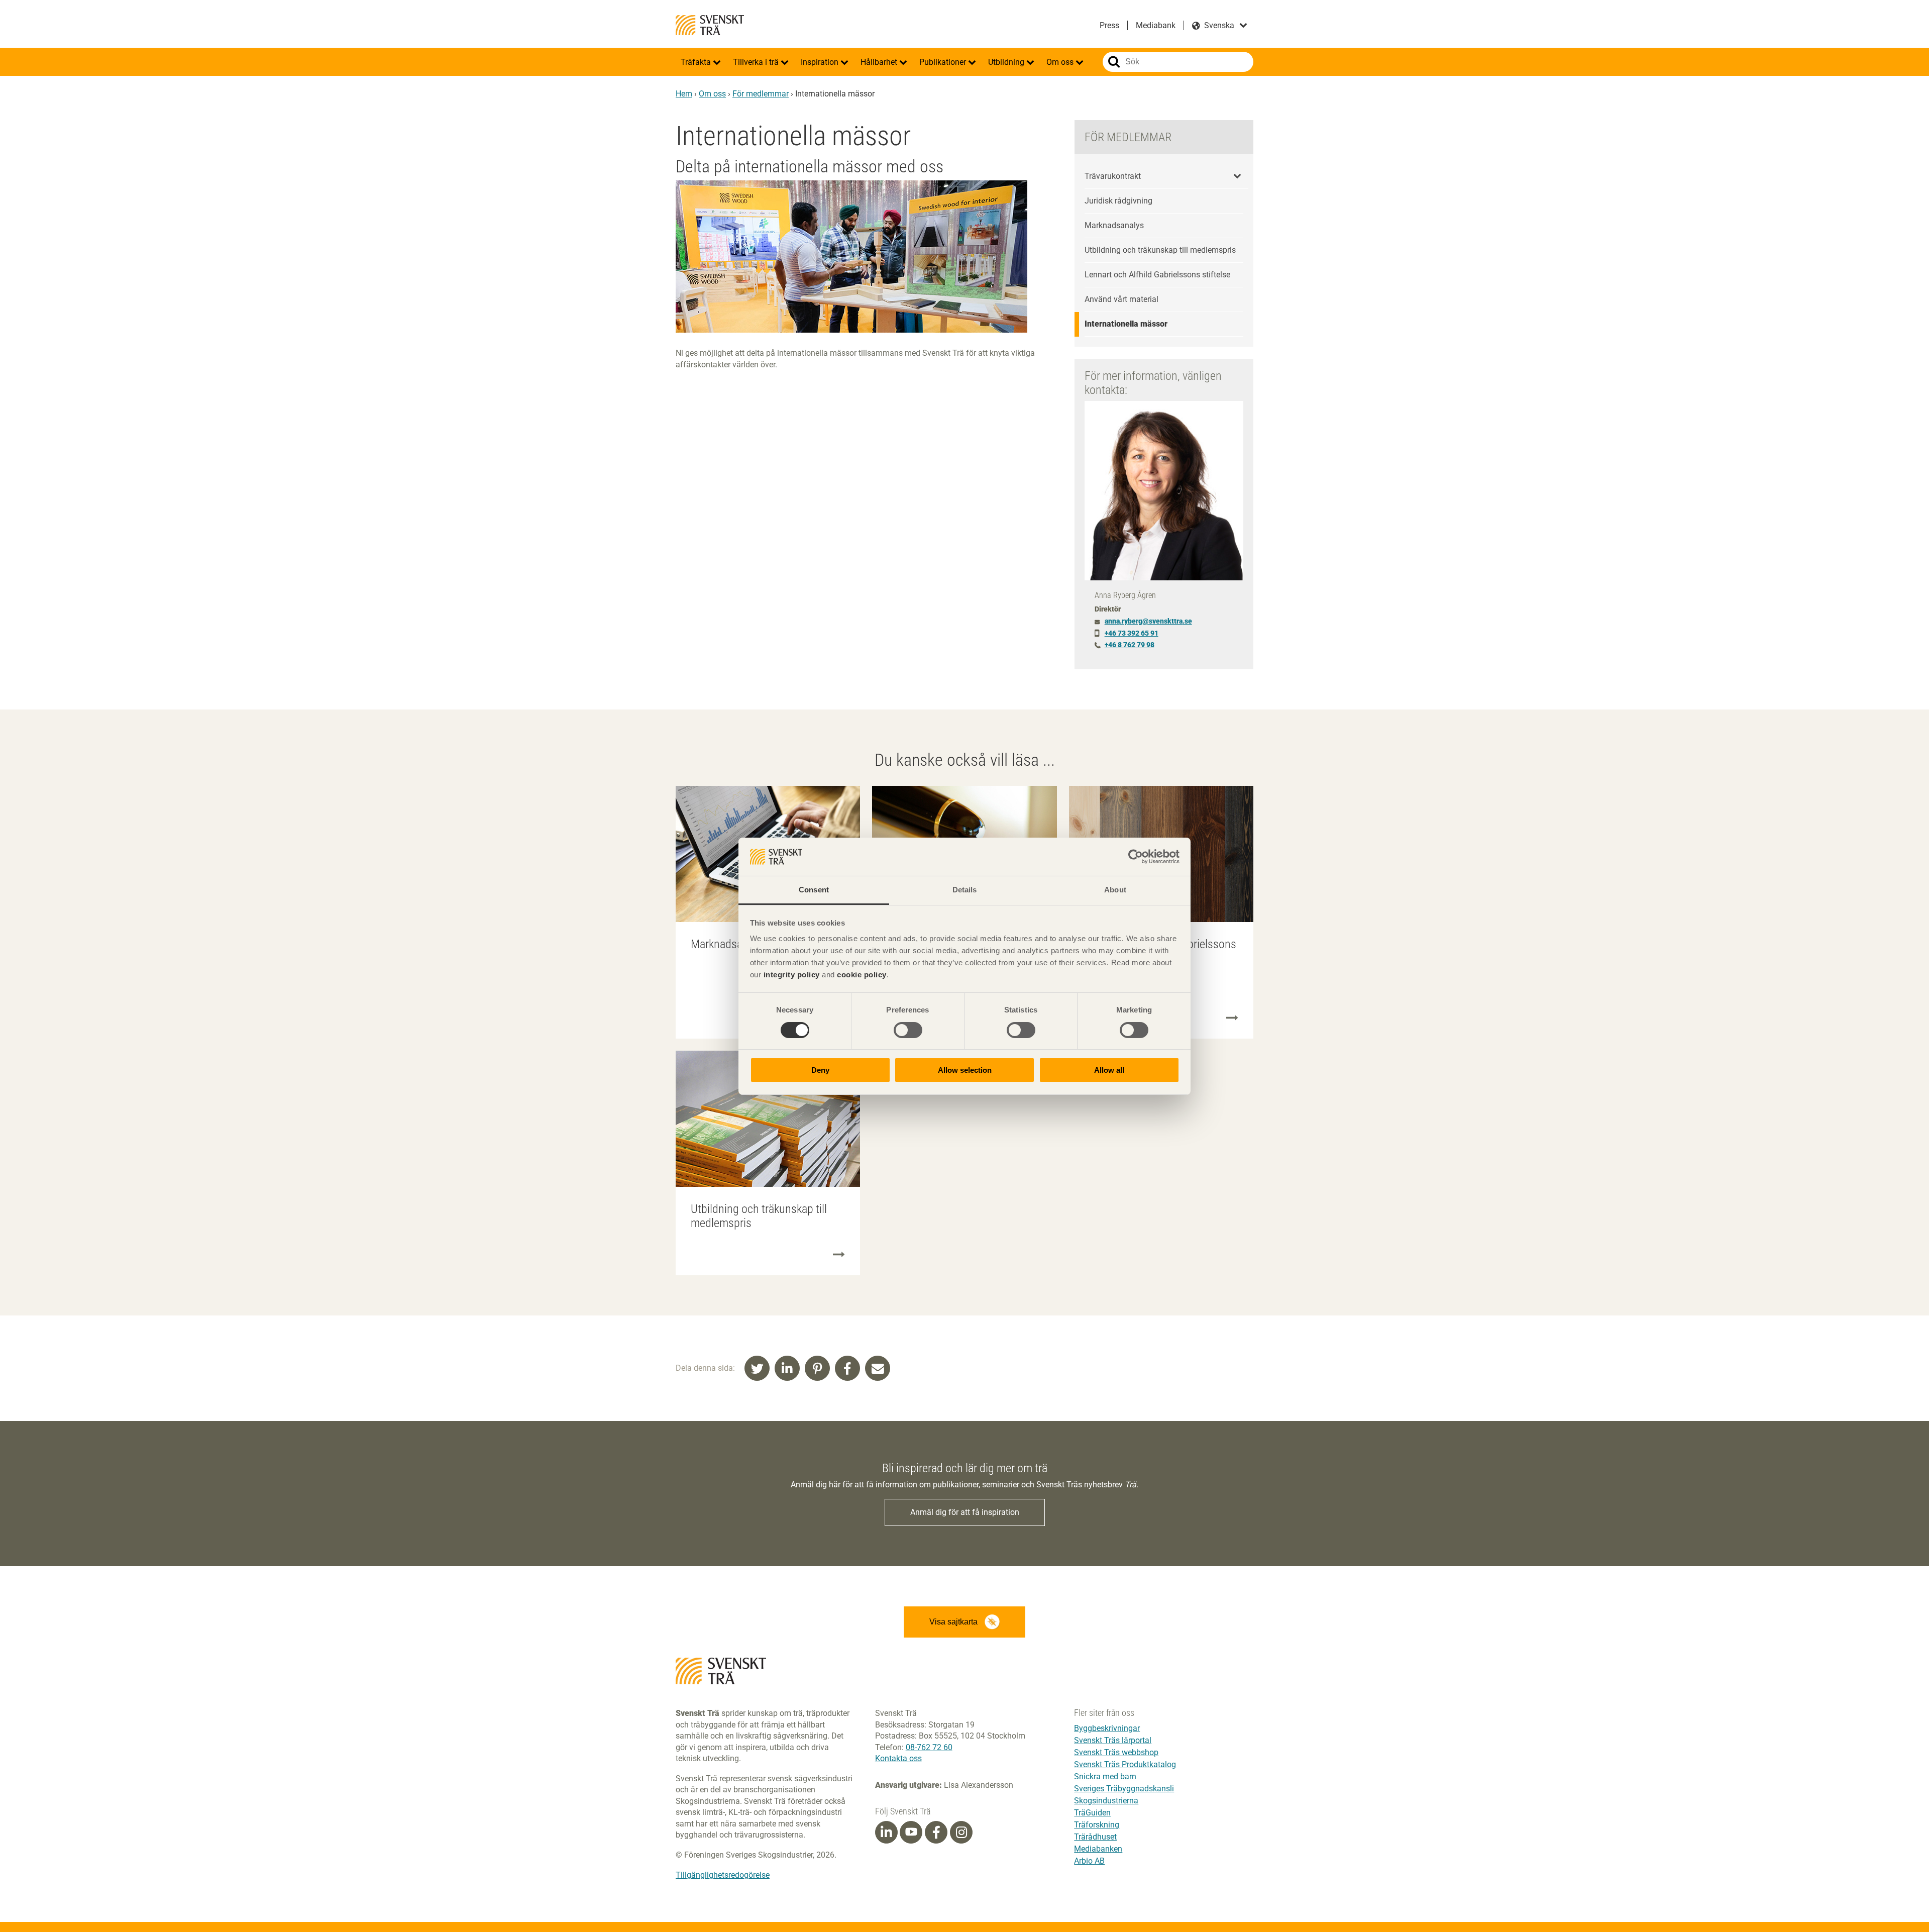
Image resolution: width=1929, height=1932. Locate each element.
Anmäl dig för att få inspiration (965, 1512)
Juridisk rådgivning (1118, 201)
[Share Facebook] (847, 1368)
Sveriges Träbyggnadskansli (1124, 1789)
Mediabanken (1098, 1849)
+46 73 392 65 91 (1132, 633)
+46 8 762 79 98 (1130, 645)
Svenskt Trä (710, 25)
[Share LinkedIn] (787, 1368)
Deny (820, 1070)
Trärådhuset (1095, 1837)
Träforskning (1097, 1825)
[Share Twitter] (757, 1368)
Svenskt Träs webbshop (1116, 1752)
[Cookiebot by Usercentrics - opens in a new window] (1136, 857)
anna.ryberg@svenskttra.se (1148, 621)
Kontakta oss (898, 1758)
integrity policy (792, 975)
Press (1109, 25)
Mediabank (1156, 25)
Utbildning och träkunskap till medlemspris (1160, 250)
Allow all (1109, 1070)
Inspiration (821, 62)
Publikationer (944, 62)
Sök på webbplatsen (1114, 62)
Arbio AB (1089, 1861)
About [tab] (1115, 890)
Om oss (1061, 62)
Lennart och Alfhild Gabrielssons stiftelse (1157, 275)
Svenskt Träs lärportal (1113, 1740)
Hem (684, 94)
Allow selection (965, 1070)
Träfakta (697, 62)
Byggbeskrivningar (1107, 1728)
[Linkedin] (886, 1833)
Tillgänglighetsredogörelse (723, 1875)
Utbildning (1007, 62)
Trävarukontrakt (1113, 176)
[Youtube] (911, 1832)
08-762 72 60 (929, 1747)
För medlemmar (761, 94)
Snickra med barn (1105, 1776)
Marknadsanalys (1114, 225)
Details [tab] (965, 890)
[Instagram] (961, 1833)
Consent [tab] (814, 890)
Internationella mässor (1126, 324)
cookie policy (862, 975)
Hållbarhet (880, 62)
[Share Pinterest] (817, 1368)
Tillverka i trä (757, 62)
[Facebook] (936, 1833)
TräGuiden (1092, 1813)
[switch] (908, 1030)
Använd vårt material (1121, 299)
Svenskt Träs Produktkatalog (1125, 1764)
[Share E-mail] (878, 1368)
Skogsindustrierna (1106, 1801)
